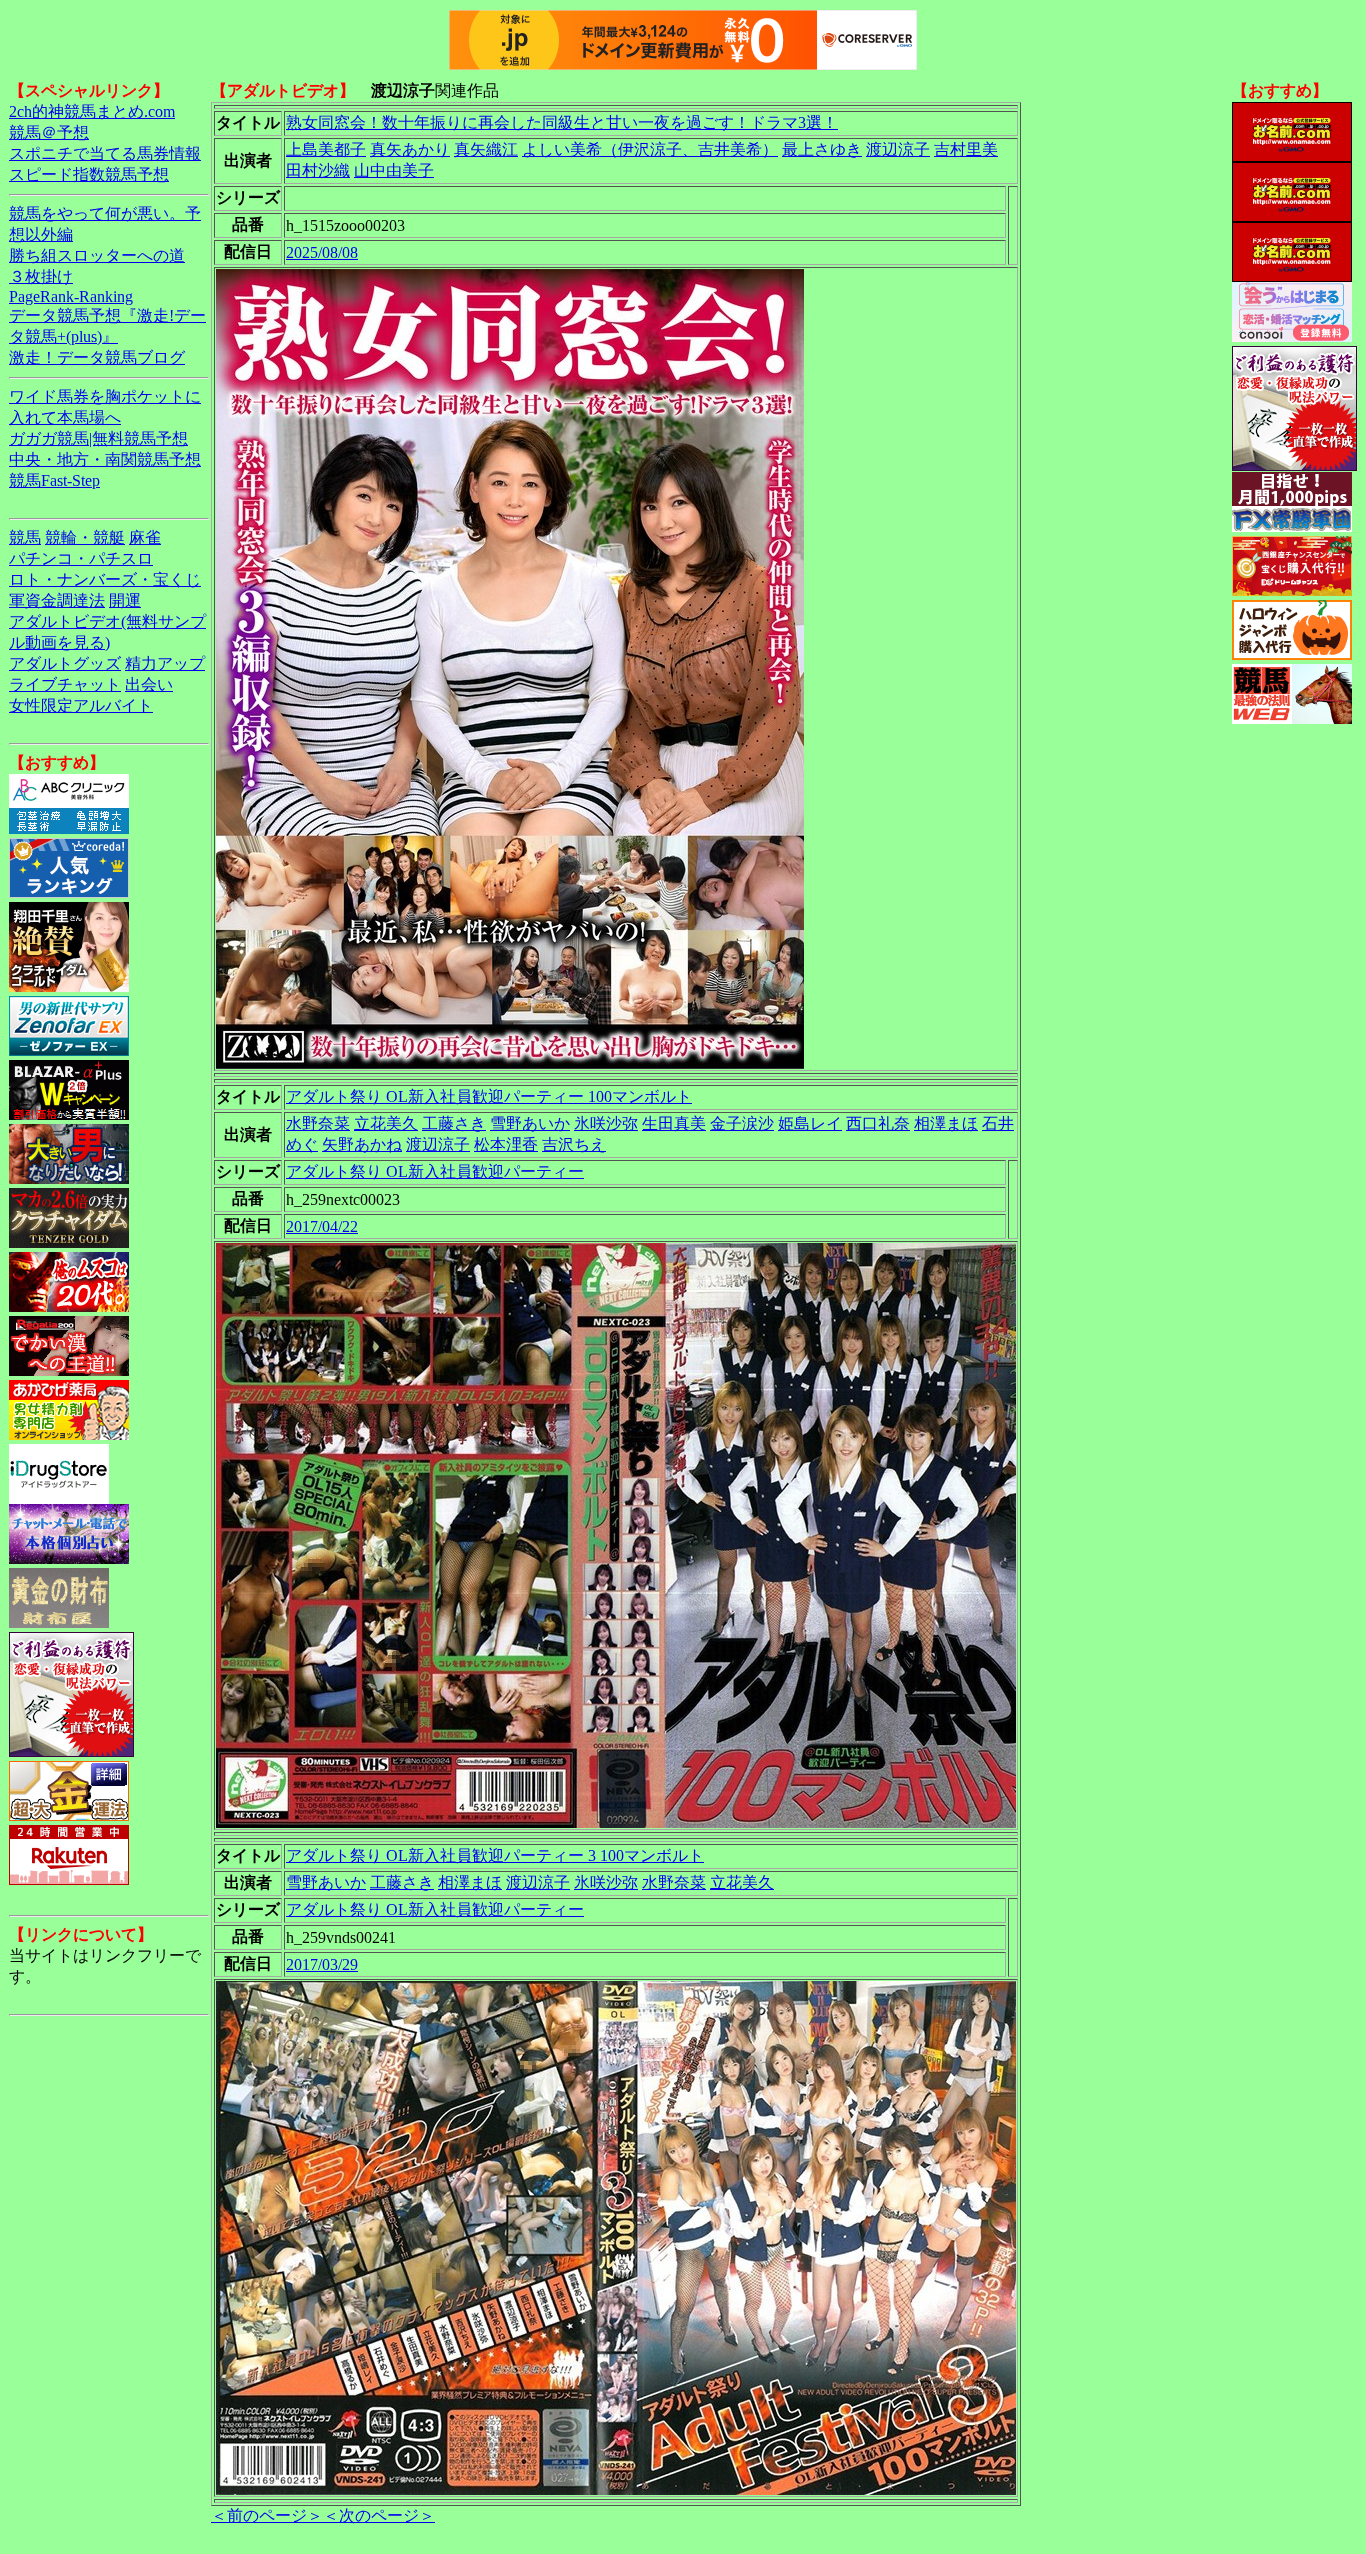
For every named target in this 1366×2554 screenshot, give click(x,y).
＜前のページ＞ (267, 2515)
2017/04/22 (322, 1226)
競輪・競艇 (85, 537)
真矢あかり (410, 149)
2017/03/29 (322, 1964)
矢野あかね (362, 1144)
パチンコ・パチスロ (81, 558)
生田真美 (674, 1123)
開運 (125, 600)
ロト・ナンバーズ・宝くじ (105, 579)
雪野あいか (530, 1123)
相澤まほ (946, 1123)
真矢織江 (486, 149)
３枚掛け (41, 276)
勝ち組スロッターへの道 (97, 255)
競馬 (25, 537)
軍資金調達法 (57, 600)
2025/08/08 (322, 252)
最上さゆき (822, 149)
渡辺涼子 (898, 149)
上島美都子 (326, 149)
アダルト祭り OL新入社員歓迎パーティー (435, 1171)
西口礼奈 (878, 1123)
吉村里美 (966, 149)
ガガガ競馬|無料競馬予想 (98, 438)
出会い (149, 684)
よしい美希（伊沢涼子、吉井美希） (650, 149)
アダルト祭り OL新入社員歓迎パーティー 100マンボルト (489, 1096)
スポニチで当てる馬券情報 (105, 153)
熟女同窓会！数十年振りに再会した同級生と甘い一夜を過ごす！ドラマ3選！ (562, 122)
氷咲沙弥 (606, 1123)
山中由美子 (394, 170)
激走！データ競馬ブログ (97, 357)
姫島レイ (810, 1123)
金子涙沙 (742, 1123)
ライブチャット (65, 684)
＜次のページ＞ (379, 2515)
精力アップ (165, 663)
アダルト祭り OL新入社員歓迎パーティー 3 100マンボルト (495, 1855)
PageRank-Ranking (71, 296)
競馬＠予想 (49, 132)
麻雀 (145, 537)
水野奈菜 (318, 1123)
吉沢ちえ (574, 1144)
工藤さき (454, 1123)
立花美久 (386, 1123)
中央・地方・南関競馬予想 (105, 459)
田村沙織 (318, 170)
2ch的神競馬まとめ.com (92, 111)
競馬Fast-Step (54, 480)
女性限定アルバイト (81, 705)
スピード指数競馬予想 (89, 174)
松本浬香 (506, 1144)
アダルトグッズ (65, 663)
